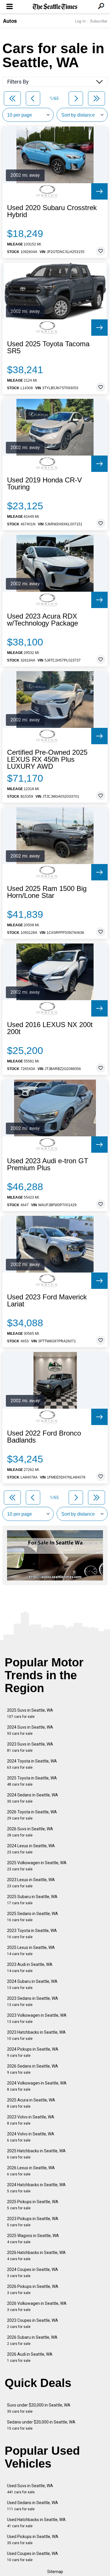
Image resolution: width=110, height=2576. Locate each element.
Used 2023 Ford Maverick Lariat (47, 1301)
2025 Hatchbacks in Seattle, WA (36, 2154)
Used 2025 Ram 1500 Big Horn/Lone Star (47, 892)
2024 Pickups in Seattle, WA (33, 2052)
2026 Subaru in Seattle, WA (32, 2340)
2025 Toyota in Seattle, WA (32, 1781)
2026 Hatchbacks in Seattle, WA (36, 2256)
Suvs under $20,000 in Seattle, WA (39, 2408)
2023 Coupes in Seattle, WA (33, 2323)
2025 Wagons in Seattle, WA (33, 2239)
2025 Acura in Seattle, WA (31, 2103)
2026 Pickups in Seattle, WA (33, 2290)
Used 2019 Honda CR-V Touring (44, 484)
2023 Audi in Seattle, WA (30, 1968)
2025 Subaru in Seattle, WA (32, 1900)
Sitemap (55, 2572)
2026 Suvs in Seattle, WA (30, 1832)
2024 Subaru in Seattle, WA (32, 1984)
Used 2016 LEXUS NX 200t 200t (50, 1028)
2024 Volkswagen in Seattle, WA (37, 2086)
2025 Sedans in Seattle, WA (33, 1917)
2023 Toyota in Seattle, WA (32, 1934)
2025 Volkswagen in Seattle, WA (37, 1866)
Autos (10, 21)
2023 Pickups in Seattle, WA (33, 2222)
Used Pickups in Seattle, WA (33, 2540)
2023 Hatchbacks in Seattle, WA (36, 2035)
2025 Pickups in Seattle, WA (33, 2205)
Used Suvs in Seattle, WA (30, 2489)
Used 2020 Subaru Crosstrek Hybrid (52, 211)
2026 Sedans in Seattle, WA (33, 2069)
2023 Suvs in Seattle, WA (30, 1747)
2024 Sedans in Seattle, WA (33, 1798)
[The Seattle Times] (55, 7)
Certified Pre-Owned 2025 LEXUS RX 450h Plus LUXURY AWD (47, 759)
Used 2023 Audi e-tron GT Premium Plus (48, 1164)
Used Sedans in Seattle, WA (33, 2506)
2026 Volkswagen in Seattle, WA (37, 2306)
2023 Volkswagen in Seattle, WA (37, 2018)
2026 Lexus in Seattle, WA (31, 2171)
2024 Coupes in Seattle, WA (33, 2273)
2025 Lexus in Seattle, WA (31, 1951)
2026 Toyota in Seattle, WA (32, 1815)
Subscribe (99, 21)
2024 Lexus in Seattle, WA (31, 1849)
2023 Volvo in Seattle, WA (31, 2120)
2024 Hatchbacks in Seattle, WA (36, 2188)
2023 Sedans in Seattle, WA (33, 2001)
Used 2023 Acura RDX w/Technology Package (43, 620)
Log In (80, 21)
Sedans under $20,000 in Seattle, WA (41, 2425)
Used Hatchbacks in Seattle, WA (36, 2523)
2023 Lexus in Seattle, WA (31, 1883)
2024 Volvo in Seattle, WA (31, 2137)
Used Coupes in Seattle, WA (33, 2557)
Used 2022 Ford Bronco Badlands (44, 1437)
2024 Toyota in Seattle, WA (32, 1764)
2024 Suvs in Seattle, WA (30, 1730)
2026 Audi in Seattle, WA (30, 2357)
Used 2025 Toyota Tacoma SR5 (48, 347)
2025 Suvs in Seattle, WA (30, 1713)
